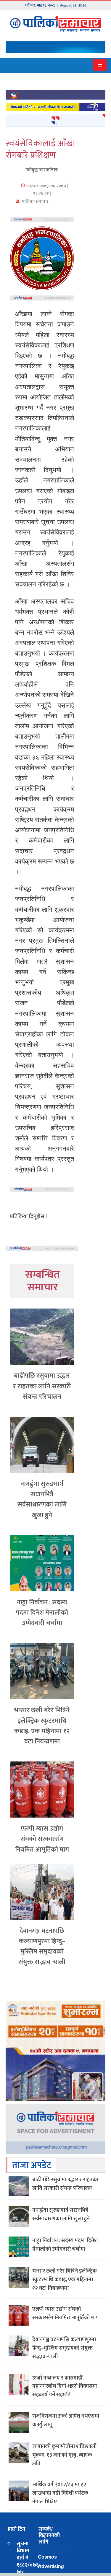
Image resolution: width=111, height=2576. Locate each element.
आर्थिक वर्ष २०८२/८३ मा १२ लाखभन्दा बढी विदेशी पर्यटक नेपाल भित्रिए (60, 2493)
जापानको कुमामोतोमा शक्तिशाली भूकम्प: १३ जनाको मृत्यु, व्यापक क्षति (64, 2455)
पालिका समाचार (35, 202)
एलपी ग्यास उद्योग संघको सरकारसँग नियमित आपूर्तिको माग (42, 1839)
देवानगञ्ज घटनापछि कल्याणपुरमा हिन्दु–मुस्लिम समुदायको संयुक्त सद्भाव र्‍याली (42, 1947)
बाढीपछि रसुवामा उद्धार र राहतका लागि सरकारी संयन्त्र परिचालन (42, 1386)
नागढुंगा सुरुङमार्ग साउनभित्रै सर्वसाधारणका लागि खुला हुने (42, 1500)
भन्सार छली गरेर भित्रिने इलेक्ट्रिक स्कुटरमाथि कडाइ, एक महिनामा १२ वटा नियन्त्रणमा (42, 1726)
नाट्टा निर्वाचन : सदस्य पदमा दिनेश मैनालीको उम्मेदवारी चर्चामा (42, 1613)
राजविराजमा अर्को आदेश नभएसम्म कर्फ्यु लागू (66, 2420)
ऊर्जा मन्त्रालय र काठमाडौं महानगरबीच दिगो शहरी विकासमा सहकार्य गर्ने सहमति (65, 2387)
